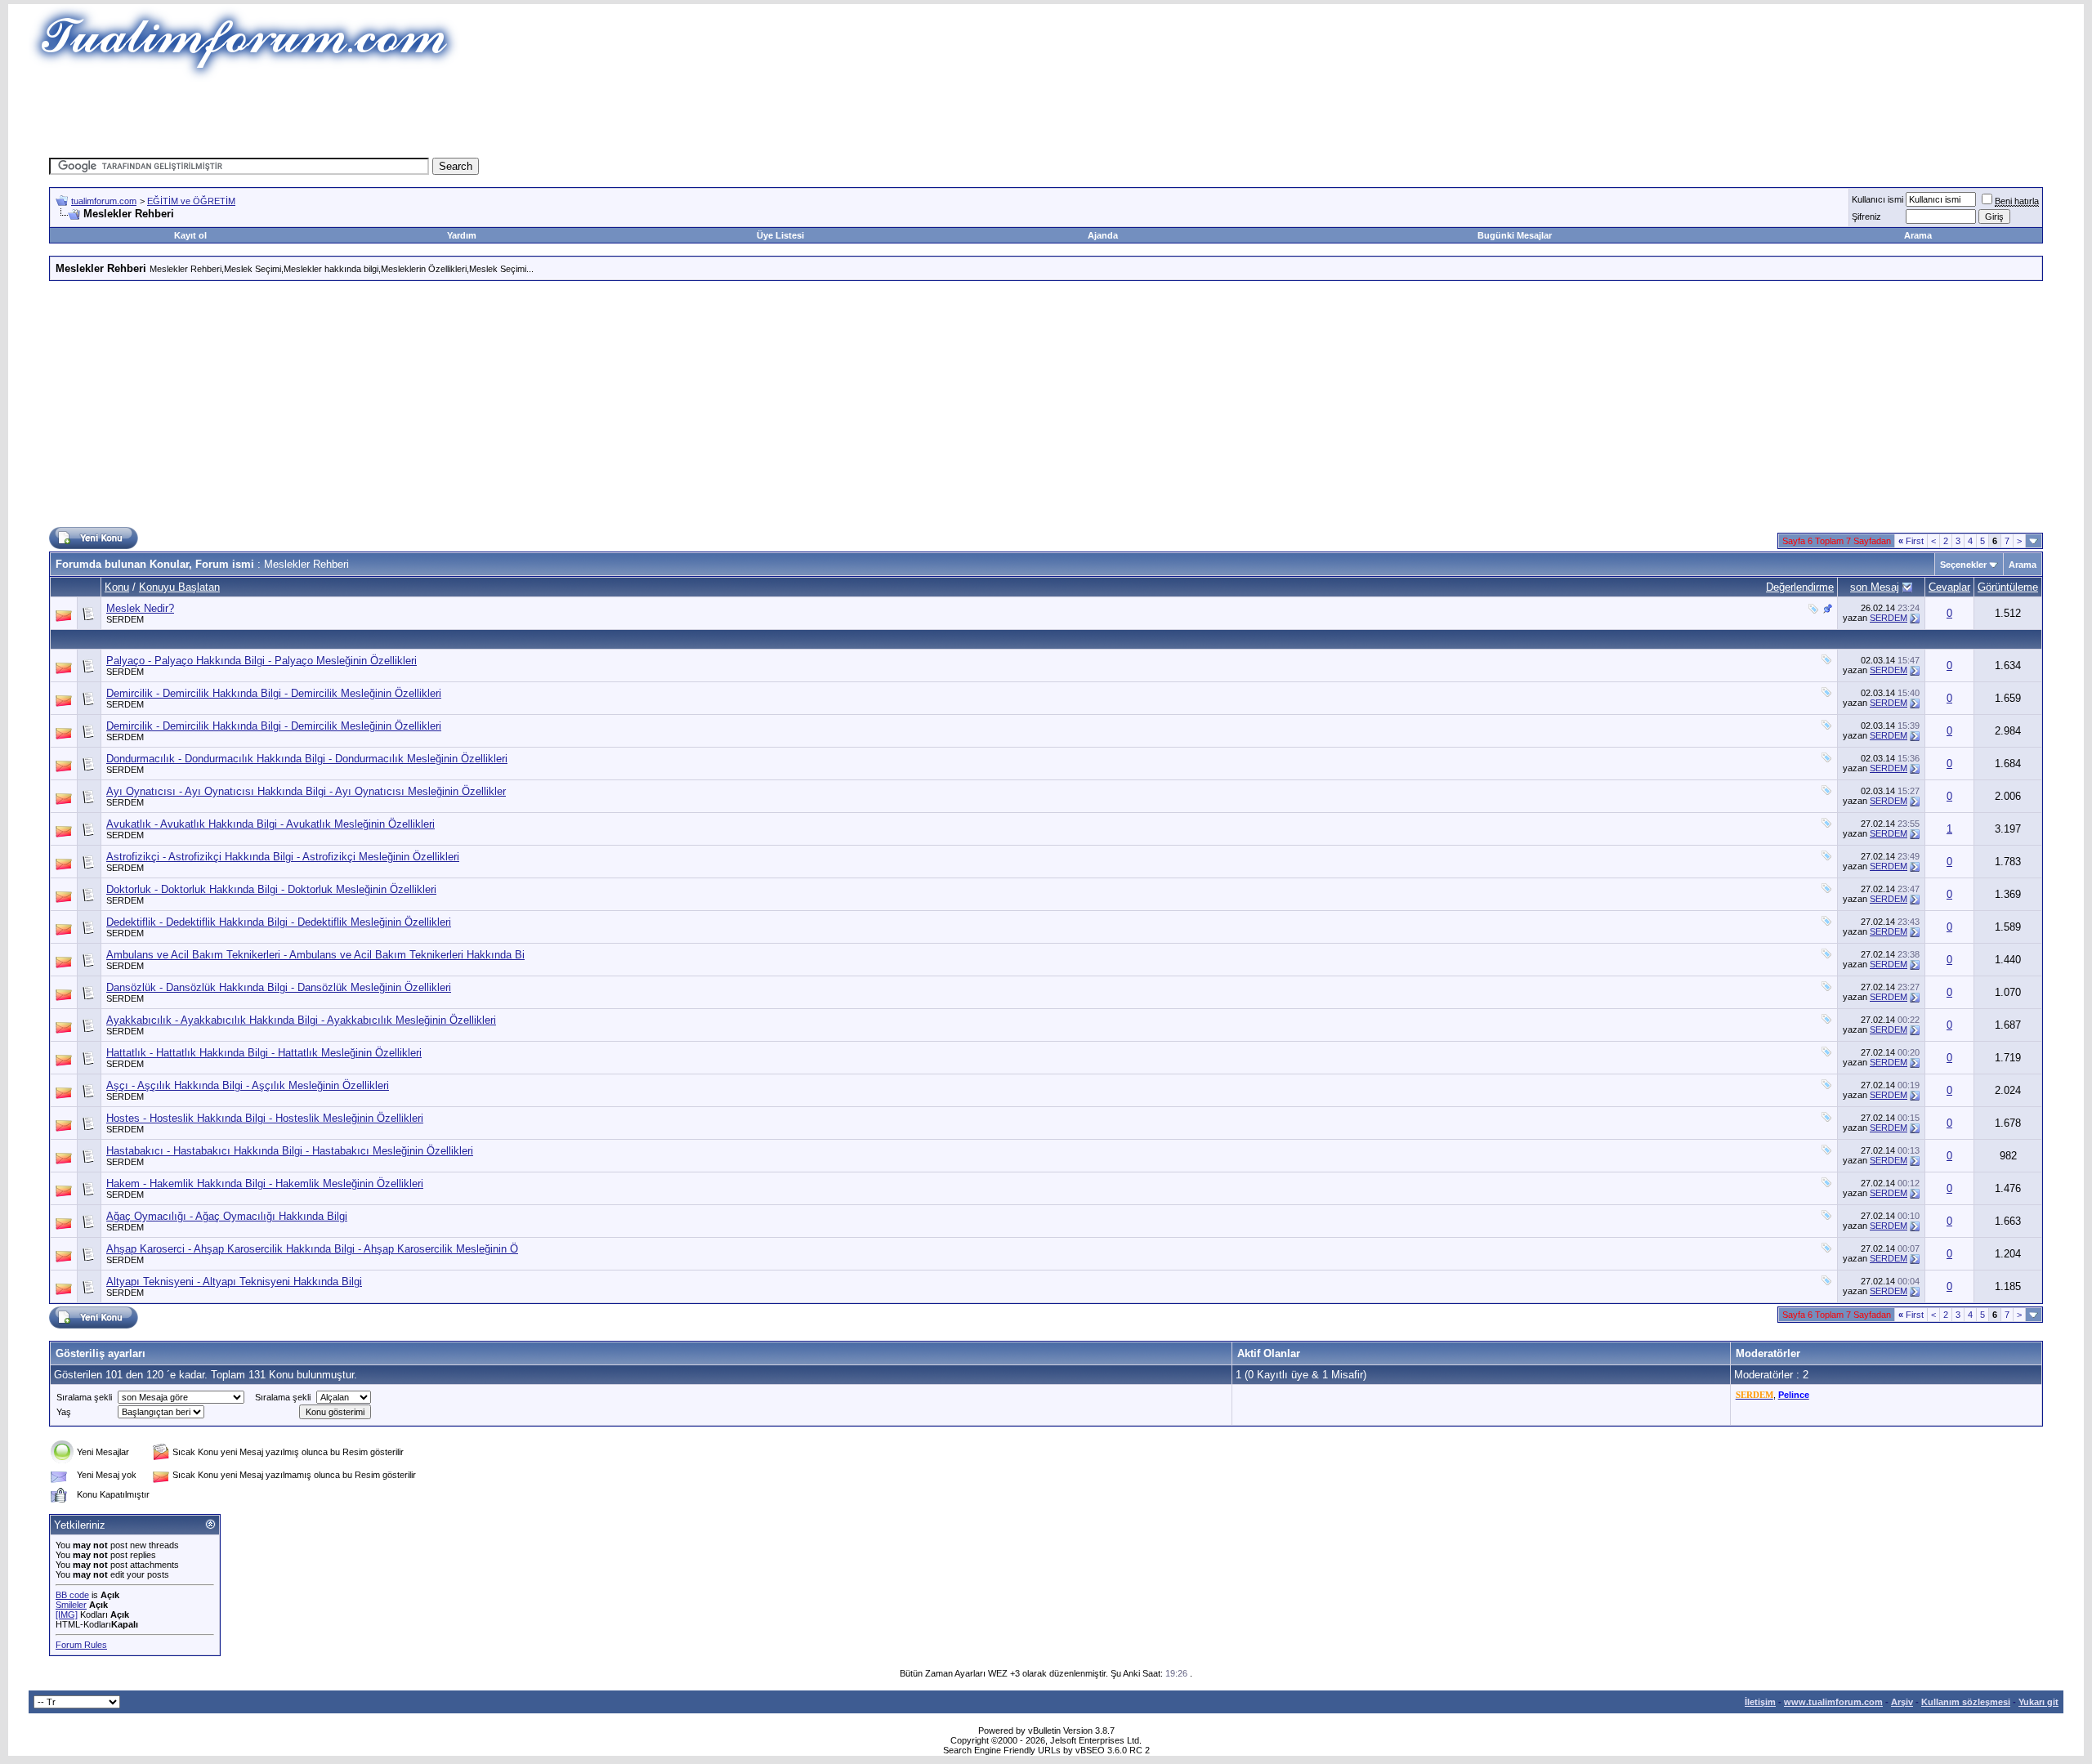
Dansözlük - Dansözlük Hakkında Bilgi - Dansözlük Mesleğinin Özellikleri (279, 987)
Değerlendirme (1800, 587)
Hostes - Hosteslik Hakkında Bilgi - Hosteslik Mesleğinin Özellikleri (265, 1118)
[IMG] (67, 1614)
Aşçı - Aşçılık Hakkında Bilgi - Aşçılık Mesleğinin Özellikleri (248, 1085)
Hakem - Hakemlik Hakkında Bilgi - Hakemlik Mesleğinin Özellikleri (265, 1183)
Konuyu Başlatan (179, 587)
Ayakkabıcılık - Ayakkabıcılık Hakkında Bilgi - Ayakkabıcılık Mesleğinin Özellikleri (301, 1020)
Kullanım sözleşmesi (1966, 1702)
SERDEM (125, 619)
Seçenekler (1963, 565)
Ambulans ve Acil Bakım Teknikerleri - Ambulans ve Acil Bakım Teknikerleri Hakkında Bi (315, 955)
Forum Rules (81, 1645)
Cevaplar (1949, 587)
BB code (72, 1595)
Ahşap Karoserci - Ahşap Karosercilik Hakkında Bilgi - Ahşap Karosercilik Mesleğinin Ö (312, 1249)
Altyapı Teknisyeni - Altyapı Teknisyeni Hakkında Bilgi (234, 1282)
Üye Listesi (780, 235)
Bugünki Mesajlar (1515, 235)
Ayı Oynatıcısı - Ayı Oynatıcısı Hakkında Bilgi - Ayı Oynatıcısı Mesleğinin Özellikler (306, 791)
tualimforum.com (104, 201)
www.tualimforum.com (1833, 1702)
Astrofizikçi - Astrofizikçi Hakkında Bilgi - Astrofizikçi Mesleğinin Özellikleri (283, 857)
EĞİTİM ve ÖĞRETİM (191, 201)
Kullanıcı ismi (1877, 199)
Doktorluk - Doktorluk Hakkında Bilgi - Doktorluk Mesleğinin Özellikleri (271, 889)
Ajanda (1103, 235)
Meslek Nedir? (140, 608)
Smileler (71, 1605)
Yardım (462, 235)
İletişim (1760, 1702)
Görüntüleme (2008, 587)
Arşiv (1902, 1702)
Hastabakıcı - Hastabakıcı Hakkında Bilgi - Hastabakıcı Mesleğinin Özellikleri (290, 1151)
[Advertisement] (747, 118)
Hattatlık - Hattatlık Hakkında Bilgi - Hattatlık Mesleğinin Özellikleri (264, 1053)
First (1911, 541)
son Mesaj (1875, 587)
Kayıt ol (190, 235)
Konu (117, 587)
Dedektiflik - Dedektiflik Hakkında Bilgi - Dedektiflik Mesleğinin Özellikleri (279, 922)
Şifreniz (1866, 217)
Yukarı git (2038, 1702)
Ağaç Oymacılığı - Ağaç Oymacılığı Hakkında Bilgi (227, 1216)
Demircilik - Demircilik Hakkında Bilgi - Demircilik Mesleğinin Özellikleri (274, 693)
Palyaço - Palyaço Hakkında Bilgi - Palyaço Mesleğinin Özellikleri (261, 661)
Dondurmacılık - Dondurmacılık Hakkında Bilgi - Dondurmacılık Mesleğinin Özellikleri (307, 759)
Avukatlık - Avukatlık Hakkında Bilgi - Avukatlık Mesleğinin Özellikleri (270, 824)
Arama (1918, 235)
